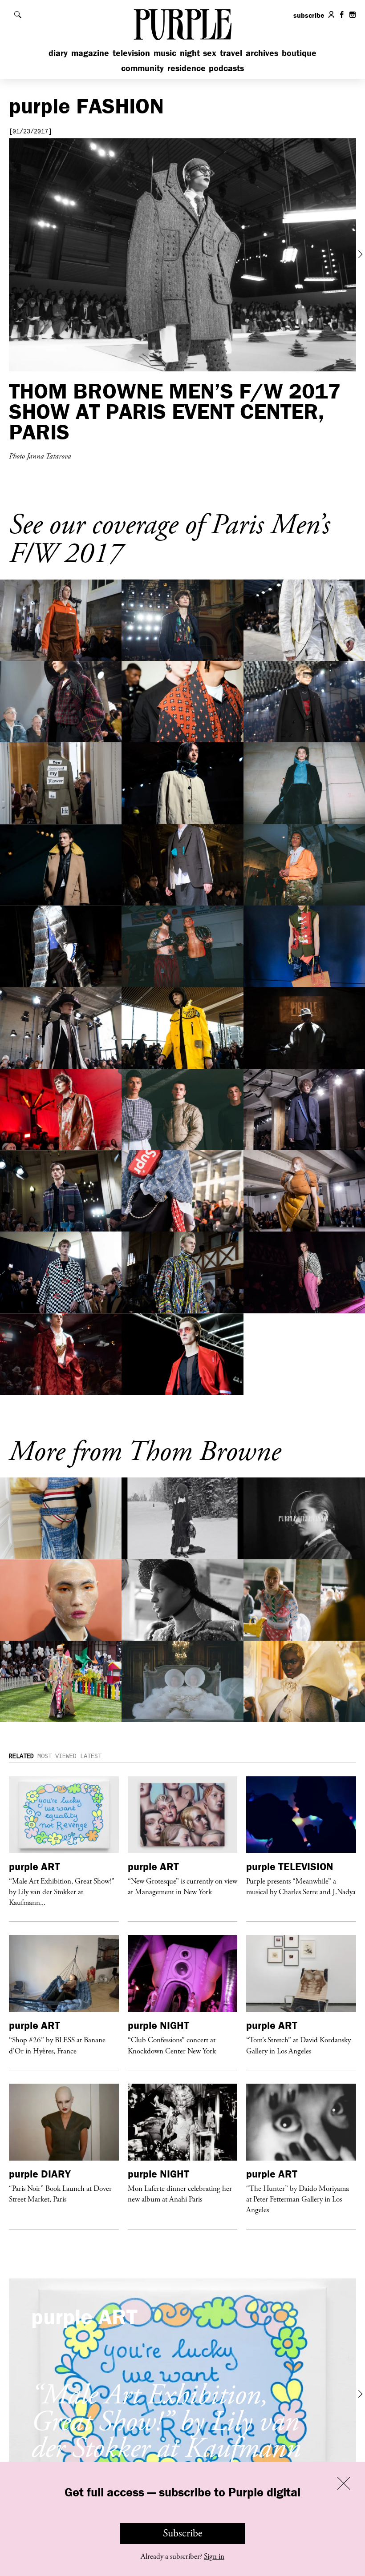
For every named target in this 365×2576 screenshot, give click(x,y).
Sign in (214, 2556)
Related (21, 1756)
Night (190, 53)
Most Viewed (57, 1756)
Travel (231, 53)
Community (142, 68)
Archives (262, 53)
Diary (58, 53)
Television (131, 53)
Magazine (90, 53)
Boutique (299, 53)
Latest (91, 1756)
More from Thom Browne (145, 1452)
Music (165, 53)
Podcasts (226, 68)
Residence (187, 68)
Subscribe (183, 2533)
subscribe (309, 15)
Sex (210, 53)
